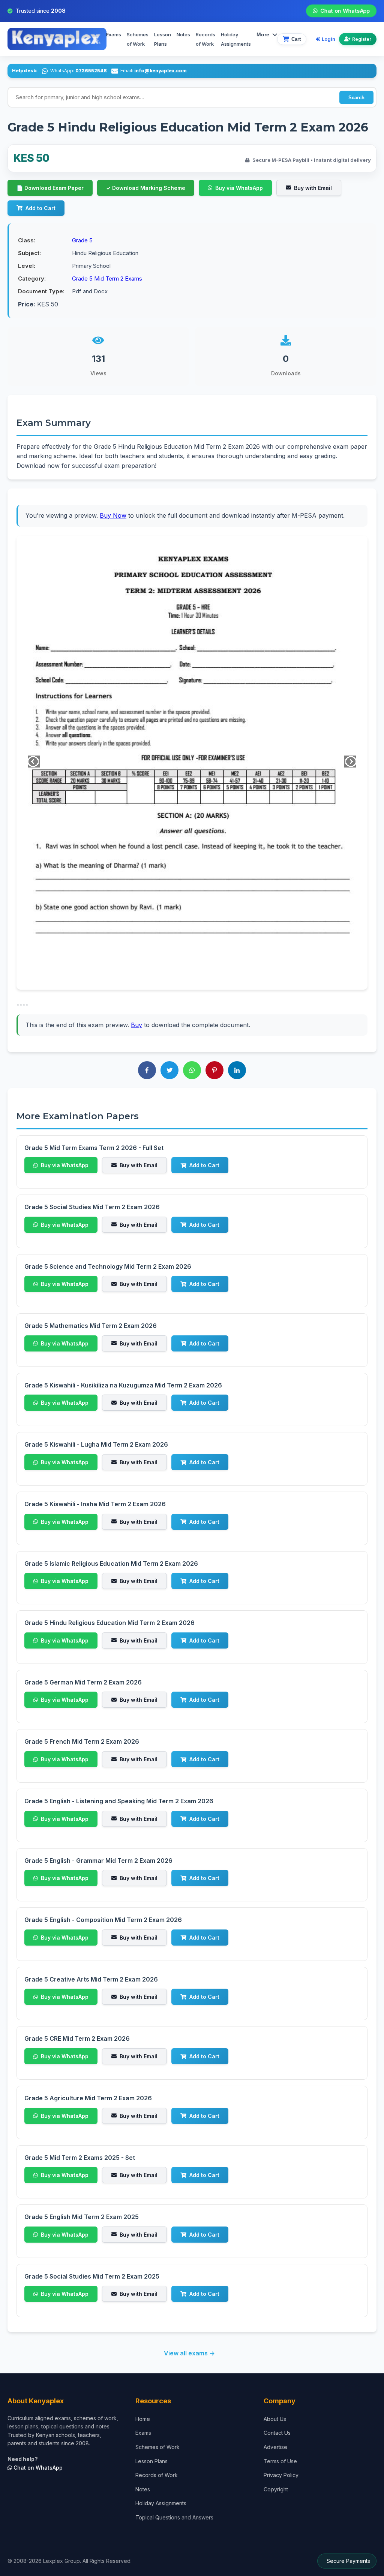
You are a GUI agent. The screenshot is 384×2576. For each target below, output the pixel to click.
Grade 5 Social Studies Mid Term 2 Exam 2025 (92, 2276)
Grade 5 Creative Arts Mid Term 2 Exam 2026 (91, 1979)
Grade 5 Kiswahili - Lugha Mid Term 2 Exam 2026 (96, 1444)
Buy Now (113, 515)
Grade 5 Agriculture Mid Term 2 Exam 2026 (88, 2098)
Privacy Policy (281, 2475)
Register (362, 39)
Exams (114, 34)
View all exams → (189, 2353)
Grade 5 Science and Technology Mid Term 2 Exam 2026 (108, 1266)
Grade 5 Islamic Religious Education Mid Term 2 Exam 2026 (111, 1564)
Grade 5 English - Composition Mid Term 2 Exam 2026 (103, 1920)
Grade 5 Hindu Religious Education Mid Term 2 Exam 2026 (109, 1623)
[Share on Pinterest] (214, 1070)
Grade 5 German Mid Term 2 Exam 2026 (83, 1682)
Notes (183, 34)
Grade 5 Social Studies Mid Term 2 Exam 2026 (92, 1207)
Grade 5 (82, 240)
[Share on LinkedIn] (237, 1070)
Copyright (276, 2489)
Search (356, 97)
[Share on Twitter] (169, 1070)
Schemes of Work (138, 39)
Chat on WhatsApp (345, 11)
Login (328, 39)
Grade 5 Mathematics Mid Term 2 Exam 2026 (91, 1326)
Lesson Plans (163, 39)
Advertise (275, 2447)
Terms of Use (280, 2461)
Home (143, 2419)
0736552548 (91, 71)
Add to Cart (40, 208)
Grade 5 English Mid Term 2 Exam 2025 (82, 2217)
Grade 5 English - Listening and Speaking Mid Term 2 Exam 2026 (119, 1801)
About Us (275, 2419)
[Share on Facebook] (147, 1070)
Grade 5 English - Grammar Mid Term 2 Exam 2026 (98, 1861)
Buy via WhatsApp (239, 188)
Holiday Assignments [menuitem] (236, 39)
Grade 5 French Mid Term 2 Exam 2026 (82, 1741)
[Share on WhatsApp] (192, 1070)
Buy (136, 1025)
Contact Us (277, 2433)
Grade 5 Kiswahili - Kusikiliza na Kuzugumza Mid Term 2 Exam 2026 (123, 1385)
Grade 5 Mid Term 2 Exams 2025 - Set (80, 2158)
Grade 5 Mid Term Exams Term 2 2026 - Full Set (94, 1148)
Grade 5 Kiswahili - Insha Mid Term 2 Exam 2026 (95, 1504)
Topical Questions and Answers (174, 2517)
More (263, 34)
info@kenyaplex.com (160, 71)
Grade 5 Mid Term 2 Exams (107, 279)
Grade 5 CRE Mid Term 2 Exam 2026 (77, 2038)
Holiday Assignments (161, 2503)
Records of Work (205, 39)
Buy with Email (313, 188)
